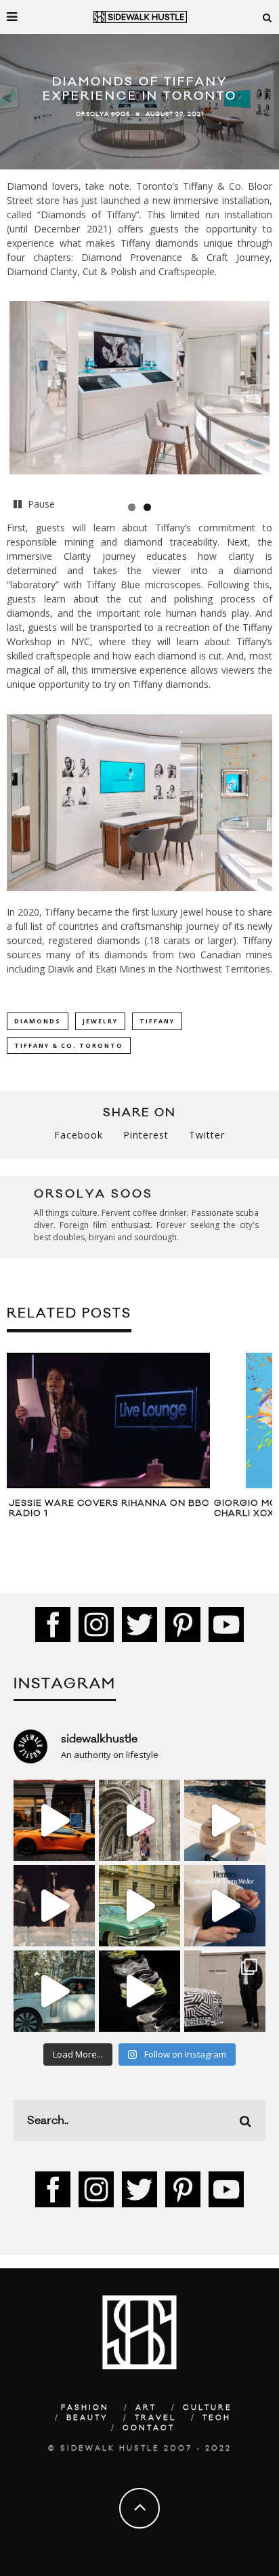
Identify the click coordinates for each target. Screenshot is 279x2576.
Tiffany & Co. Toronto (69, 1045)
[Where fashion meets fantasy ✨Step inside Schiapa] (139, 1820)
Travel (155, 2418)
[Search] (267, 17)
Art (146, 2408)
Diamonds (38, 1021)
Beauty (87, 2418)
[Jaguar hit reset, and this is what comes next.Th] (225, 1991)
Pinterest (146, 1135)
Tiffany (157, 1021)
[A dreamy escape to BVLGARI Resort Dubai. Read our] (225, 1820)
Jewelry (100, 1021)
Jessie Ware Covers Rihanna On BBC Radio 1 (109, 1509)
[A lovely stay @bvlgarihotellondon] (54, 1820)
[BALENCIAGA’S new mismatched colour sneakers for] (139, 1991)
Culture (208, 2408)
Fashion (85, 2408)
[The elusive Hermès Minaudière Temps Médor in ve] (225, 1906)
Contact (149, 2428)
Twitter (207, 1135)
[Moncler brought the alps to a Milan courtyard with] (139, 1906)
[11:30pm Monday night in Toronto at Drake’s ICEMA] (54, 1906)
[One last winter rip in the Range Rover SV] (54, 1991)
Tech (217, 2418)
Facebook (79, 1135)
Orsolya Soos (103, 114)
